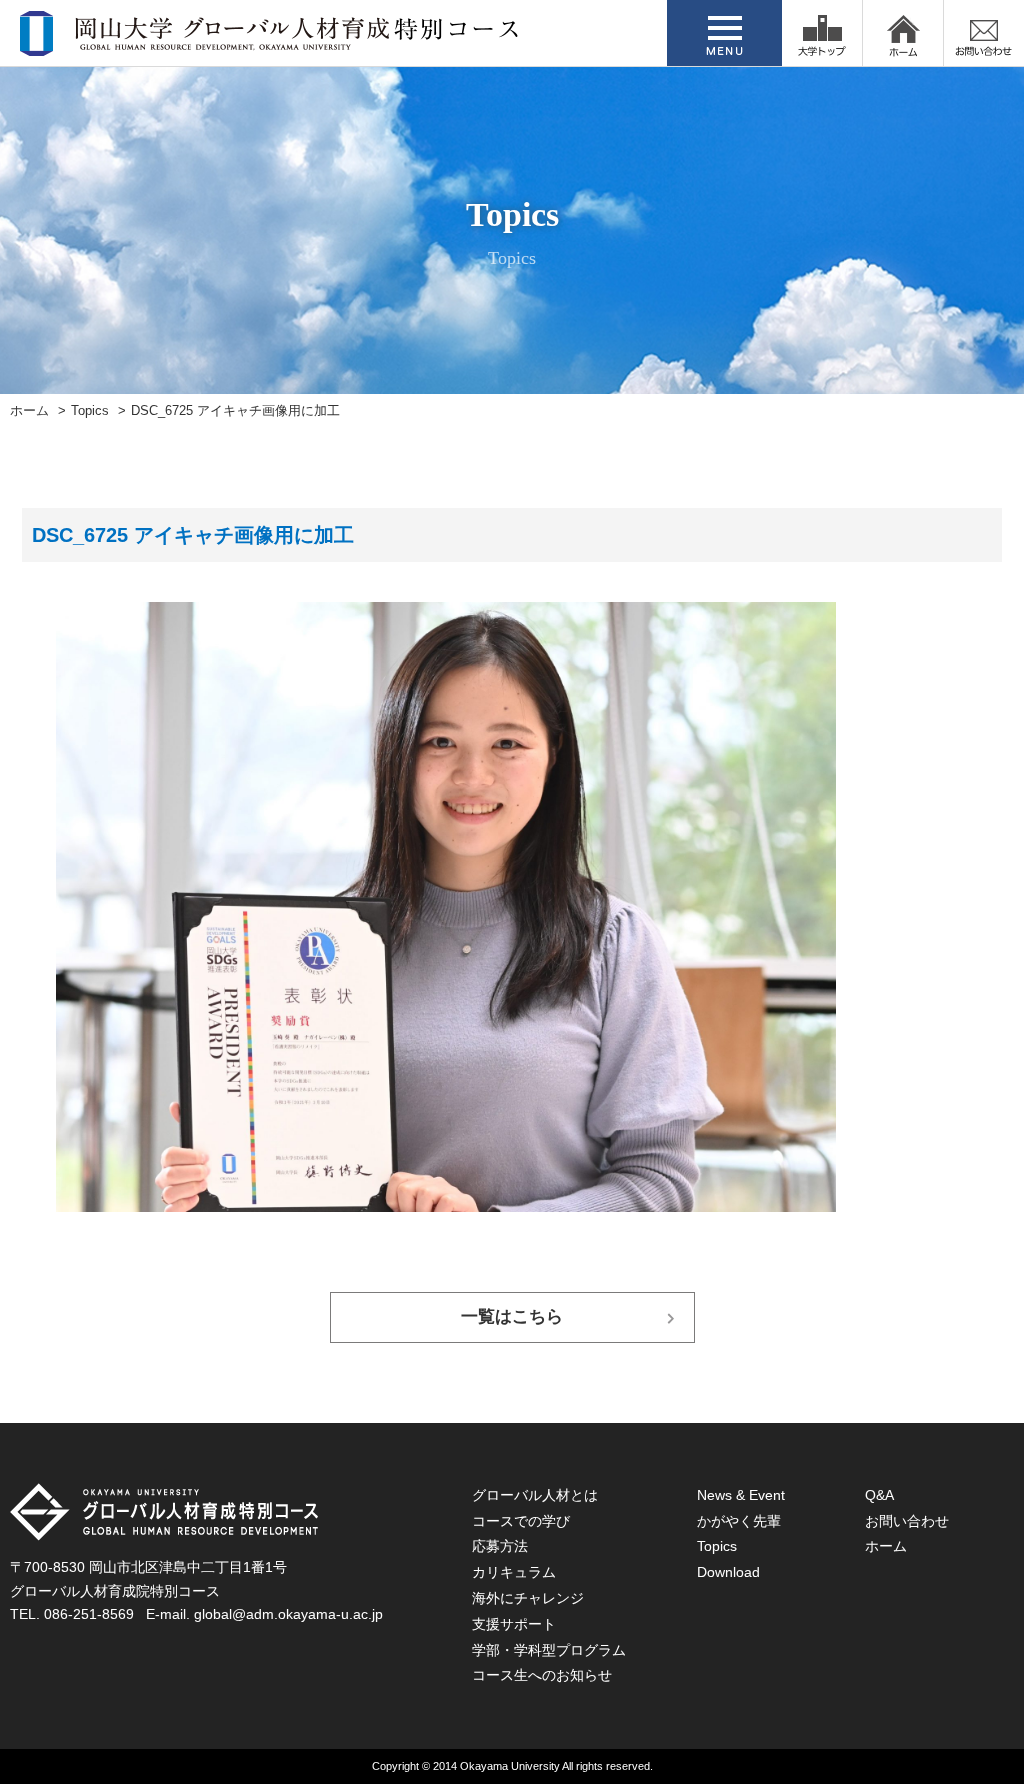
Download (728, 1572)
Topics (90, 411)
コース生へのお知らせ (542, 1675)
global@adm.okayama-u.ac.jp (288, 1614)
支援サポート (514, 1624)
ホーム (29, 411)
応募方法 (500, 1546)
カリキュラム (514, 1572)
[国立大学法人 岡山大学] (822, 33)
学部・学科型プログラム (549, 1650)
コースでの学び (521, 1521)
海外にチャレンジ (528, 1598)
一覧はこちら (512, 1316)
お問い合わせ (907, 1521)
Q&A (879, 1495)
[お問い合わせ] (984, 33)
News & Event (741, 1495)
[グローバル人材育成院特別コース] (271, 43)
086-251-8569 (89, 1614)
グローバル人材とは (535, 1495)
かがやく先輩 (739, 1521)
